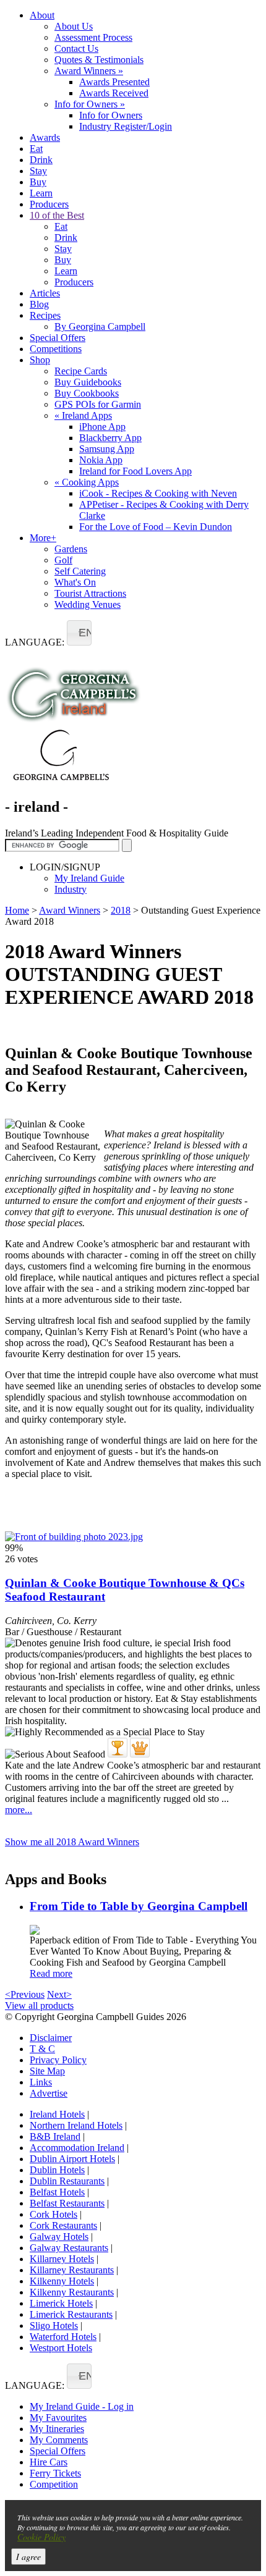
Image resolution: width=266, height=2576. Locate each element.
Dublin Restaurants (67, 2181)
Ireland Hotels (57, 2114)
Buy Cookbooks (87, 393)
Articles (45, 293)
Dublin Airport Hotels (72, 2159)
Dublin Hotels (57, 2170)
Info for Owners (90, 104)
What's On (75, 582)
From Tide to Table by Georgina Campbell (139, 1906)
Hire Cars (49, 2462)
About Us (74, 26)
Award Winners (89, 71)
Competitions (56, 349)
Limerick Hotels (61, 2303)
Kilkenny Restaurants (72, 2292)
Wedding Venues (88, 604)
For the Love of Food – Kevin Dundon (156, 527)
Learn (41, 193)
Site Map (47, 2071)
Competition (54, 2484)
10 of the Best (57, 215)
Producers (49, 204)
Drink (41, 160)
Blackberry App (110, 438)
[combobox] (79, 633)
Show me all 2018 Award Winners (72, 1842)
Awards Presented (114, 82)
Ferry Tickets (55, 2473)
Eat (36, 149)
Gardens (71, 549)
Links (41, 2082)
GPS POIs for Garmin (98, 404)
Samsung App (107, 449)
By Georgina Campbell (100, 326)
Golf (63, 560)
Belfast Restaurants (67, 2203)
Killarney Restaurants (72, 2270)
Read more (51, 1973)
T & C (42, 2049)
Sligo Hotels (54, 2326)
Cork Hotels (54, 2214)
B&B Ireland (55, 2136)
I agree (28, 2557)
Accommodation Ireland (77, 2148)
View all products (39, 2006)
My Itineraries (57, 2429)
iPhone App (102, 427)
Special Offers (58, 338)
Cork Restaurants (63, 2225)
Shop (40, 360)
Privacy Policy (58, 2060)
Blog (39, 304)
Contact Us (76, 48)
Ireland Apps (83, 415)
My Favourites (58, 2418)
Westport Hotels (61, 2348)
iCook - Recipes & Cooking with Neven (158, 493)
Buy (38, 182)
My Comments (59, 2440)
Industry (71, 889)
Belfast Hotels (57, 2192)
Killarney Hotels (62, 2259)
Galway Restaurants (69, 2248)
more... (19, 1810)
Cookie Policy (41, 2537)
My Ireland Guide (89, 878)
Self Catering (80, 571)
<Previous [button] (25, 1994)
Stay (38, 171)
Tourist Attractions (90, 593)
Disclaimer (51, 2038)
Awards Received (114, 93)
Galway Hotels (59, 2237)
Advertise (49, 2093)
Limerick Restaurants (71, 2314)
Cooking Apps (87, 482)
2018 (121, 910)
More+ (43, 538)
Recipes (45, 315)
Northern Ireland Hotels (76, 2125)
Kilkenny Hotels (62, 2281)
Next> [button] (59, 1994)
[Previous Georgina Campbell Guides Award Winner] (118, 1748)
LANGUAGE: (35, 642)
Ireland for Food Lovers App (135, 471)
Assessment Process (93, 37)
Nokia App (101, 460)
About (42, 15)
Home (17, 910)
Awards (45, 137)
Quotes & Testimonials (99, 60)
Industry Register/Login (126, 126)
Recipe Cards (81, 371)
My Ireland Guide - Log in (82, 2406)
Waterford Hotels (63, 2337)
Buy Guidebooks (88, 382)
